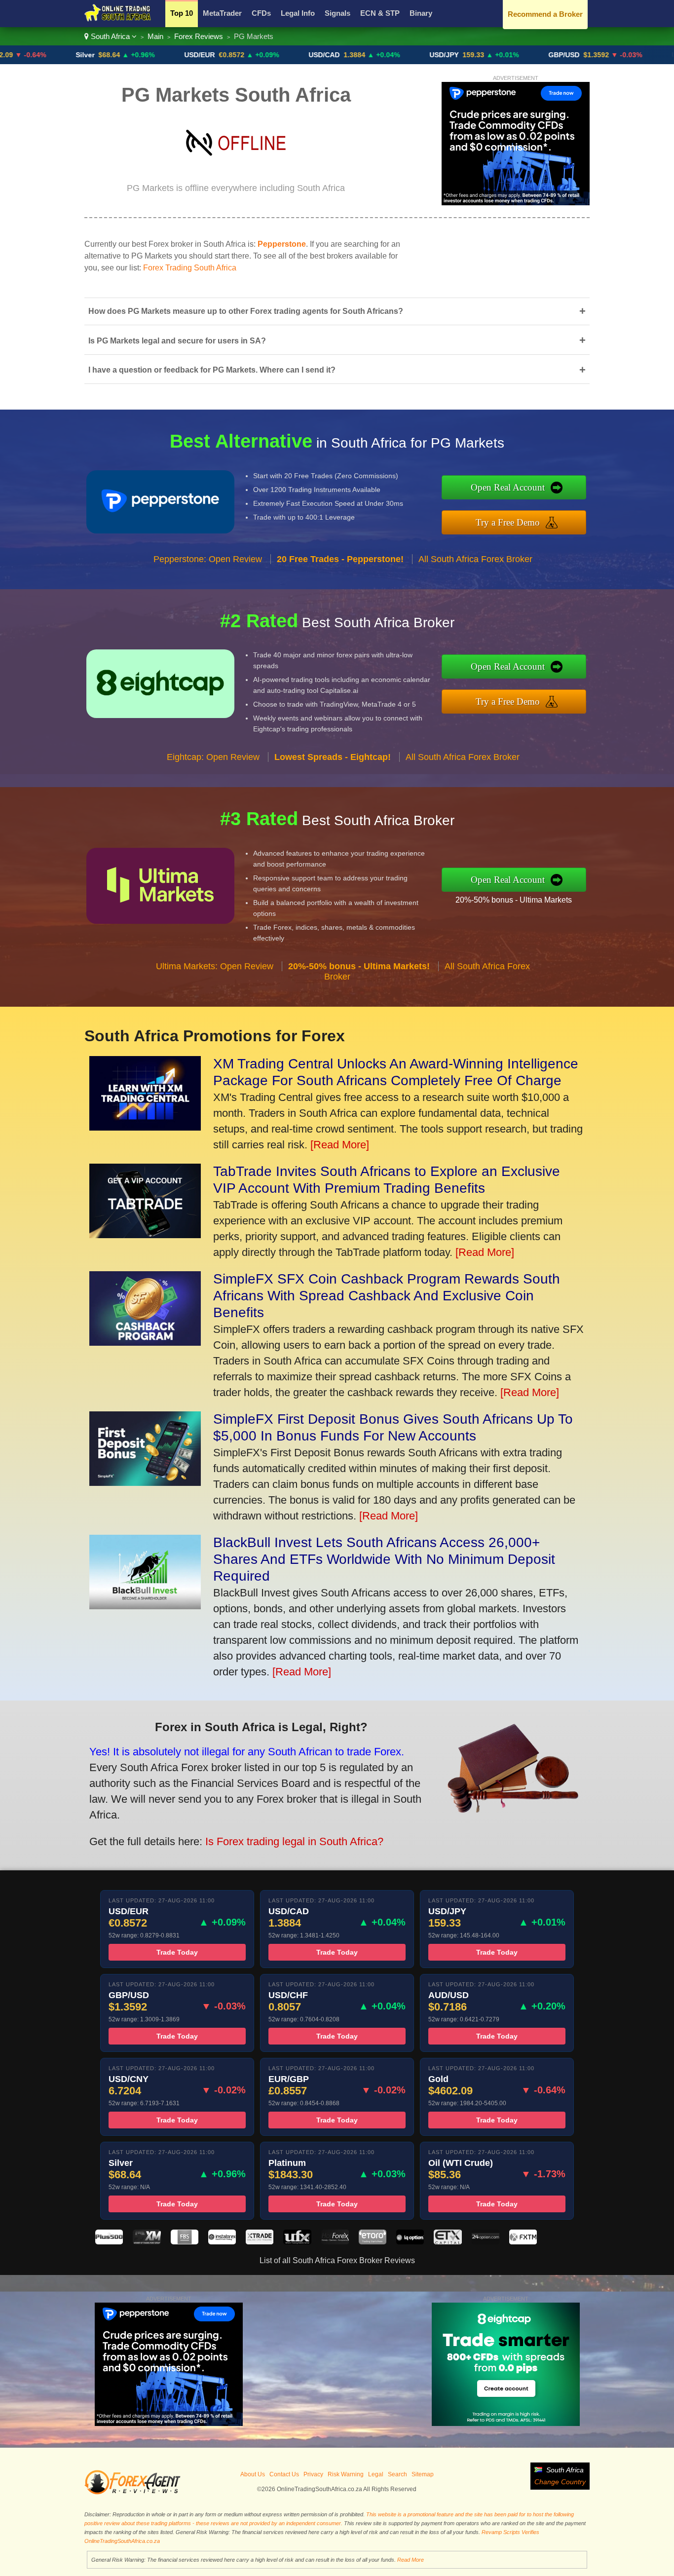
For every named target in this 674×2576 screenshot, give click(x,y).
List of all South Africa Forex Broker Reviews (337, 2260)
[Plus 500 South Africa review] (109, 2242)
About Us (253, 2474)
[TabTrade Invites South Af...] (145, 1234)
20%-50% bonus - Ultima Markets (514, 900)
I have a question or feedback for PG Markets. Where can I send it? (337, 370)
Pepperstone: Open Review (208, 559)
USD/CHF (618, 55)
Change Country (560, 2482)
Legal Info (298, 13)
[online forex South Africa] (118, 20)
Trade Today (177, 1952)
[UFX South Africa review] (297, 2242)
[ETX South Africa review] (448, 2242)
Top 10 (182, 13)
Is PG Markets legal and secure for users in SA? (337, 340)
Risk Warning (346, 2474)
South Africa (110, 36)
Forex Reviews (199, 36)
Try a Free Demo (508, 522)
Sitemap (423, 2474)
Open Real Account (508, 487)
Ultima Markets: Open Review (215, 966)
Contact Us (284, 2474)
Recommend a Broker (545, 14)
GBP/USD (495, 55)
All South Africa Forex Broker (475, 559)
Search (397, 2474)
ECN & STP (380, 13)
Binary (421, 13)
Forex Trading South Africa (190, 268)
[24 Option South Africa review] (486, 2242)
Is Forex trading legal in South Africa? (294, 1841)
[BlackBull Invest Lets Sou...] (145, 1606)
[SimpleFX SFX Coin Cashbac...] (145, 1342)
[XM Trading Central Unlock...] (145, 1127)
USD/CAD (255, 55)
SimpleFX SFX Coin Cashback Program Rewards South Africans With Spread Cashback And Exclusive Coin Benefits (387, 1296)
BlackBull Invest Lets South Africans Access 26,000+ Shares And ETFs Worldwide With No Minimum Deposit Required (384, 1559)
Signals (337, 13)
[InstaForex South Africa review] (222, 2242)
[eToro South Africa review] (373, 2242)
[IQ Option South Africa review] (410, 2242)
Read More (411, 2560)
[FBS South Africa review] (185, 2242)
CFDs (261, 13)
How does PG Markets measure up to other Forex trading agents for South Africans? (337, 311)
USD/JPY (375, 55)
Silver (16, 55)
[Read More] (340, 1145)
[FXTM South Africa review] (523, 2242)
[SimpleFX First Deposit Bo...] (145, 1482)
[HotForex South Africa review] (335, 2242)
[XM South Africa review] (147, 2242)
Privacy (313, 2474)
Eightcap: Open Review (213, 757)
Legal (376, 2474)
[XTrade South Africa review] (260, 2242)
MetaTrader (222, 13)
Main (155, 36)
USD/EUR (131, 55)
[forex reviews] (132, 2493)
